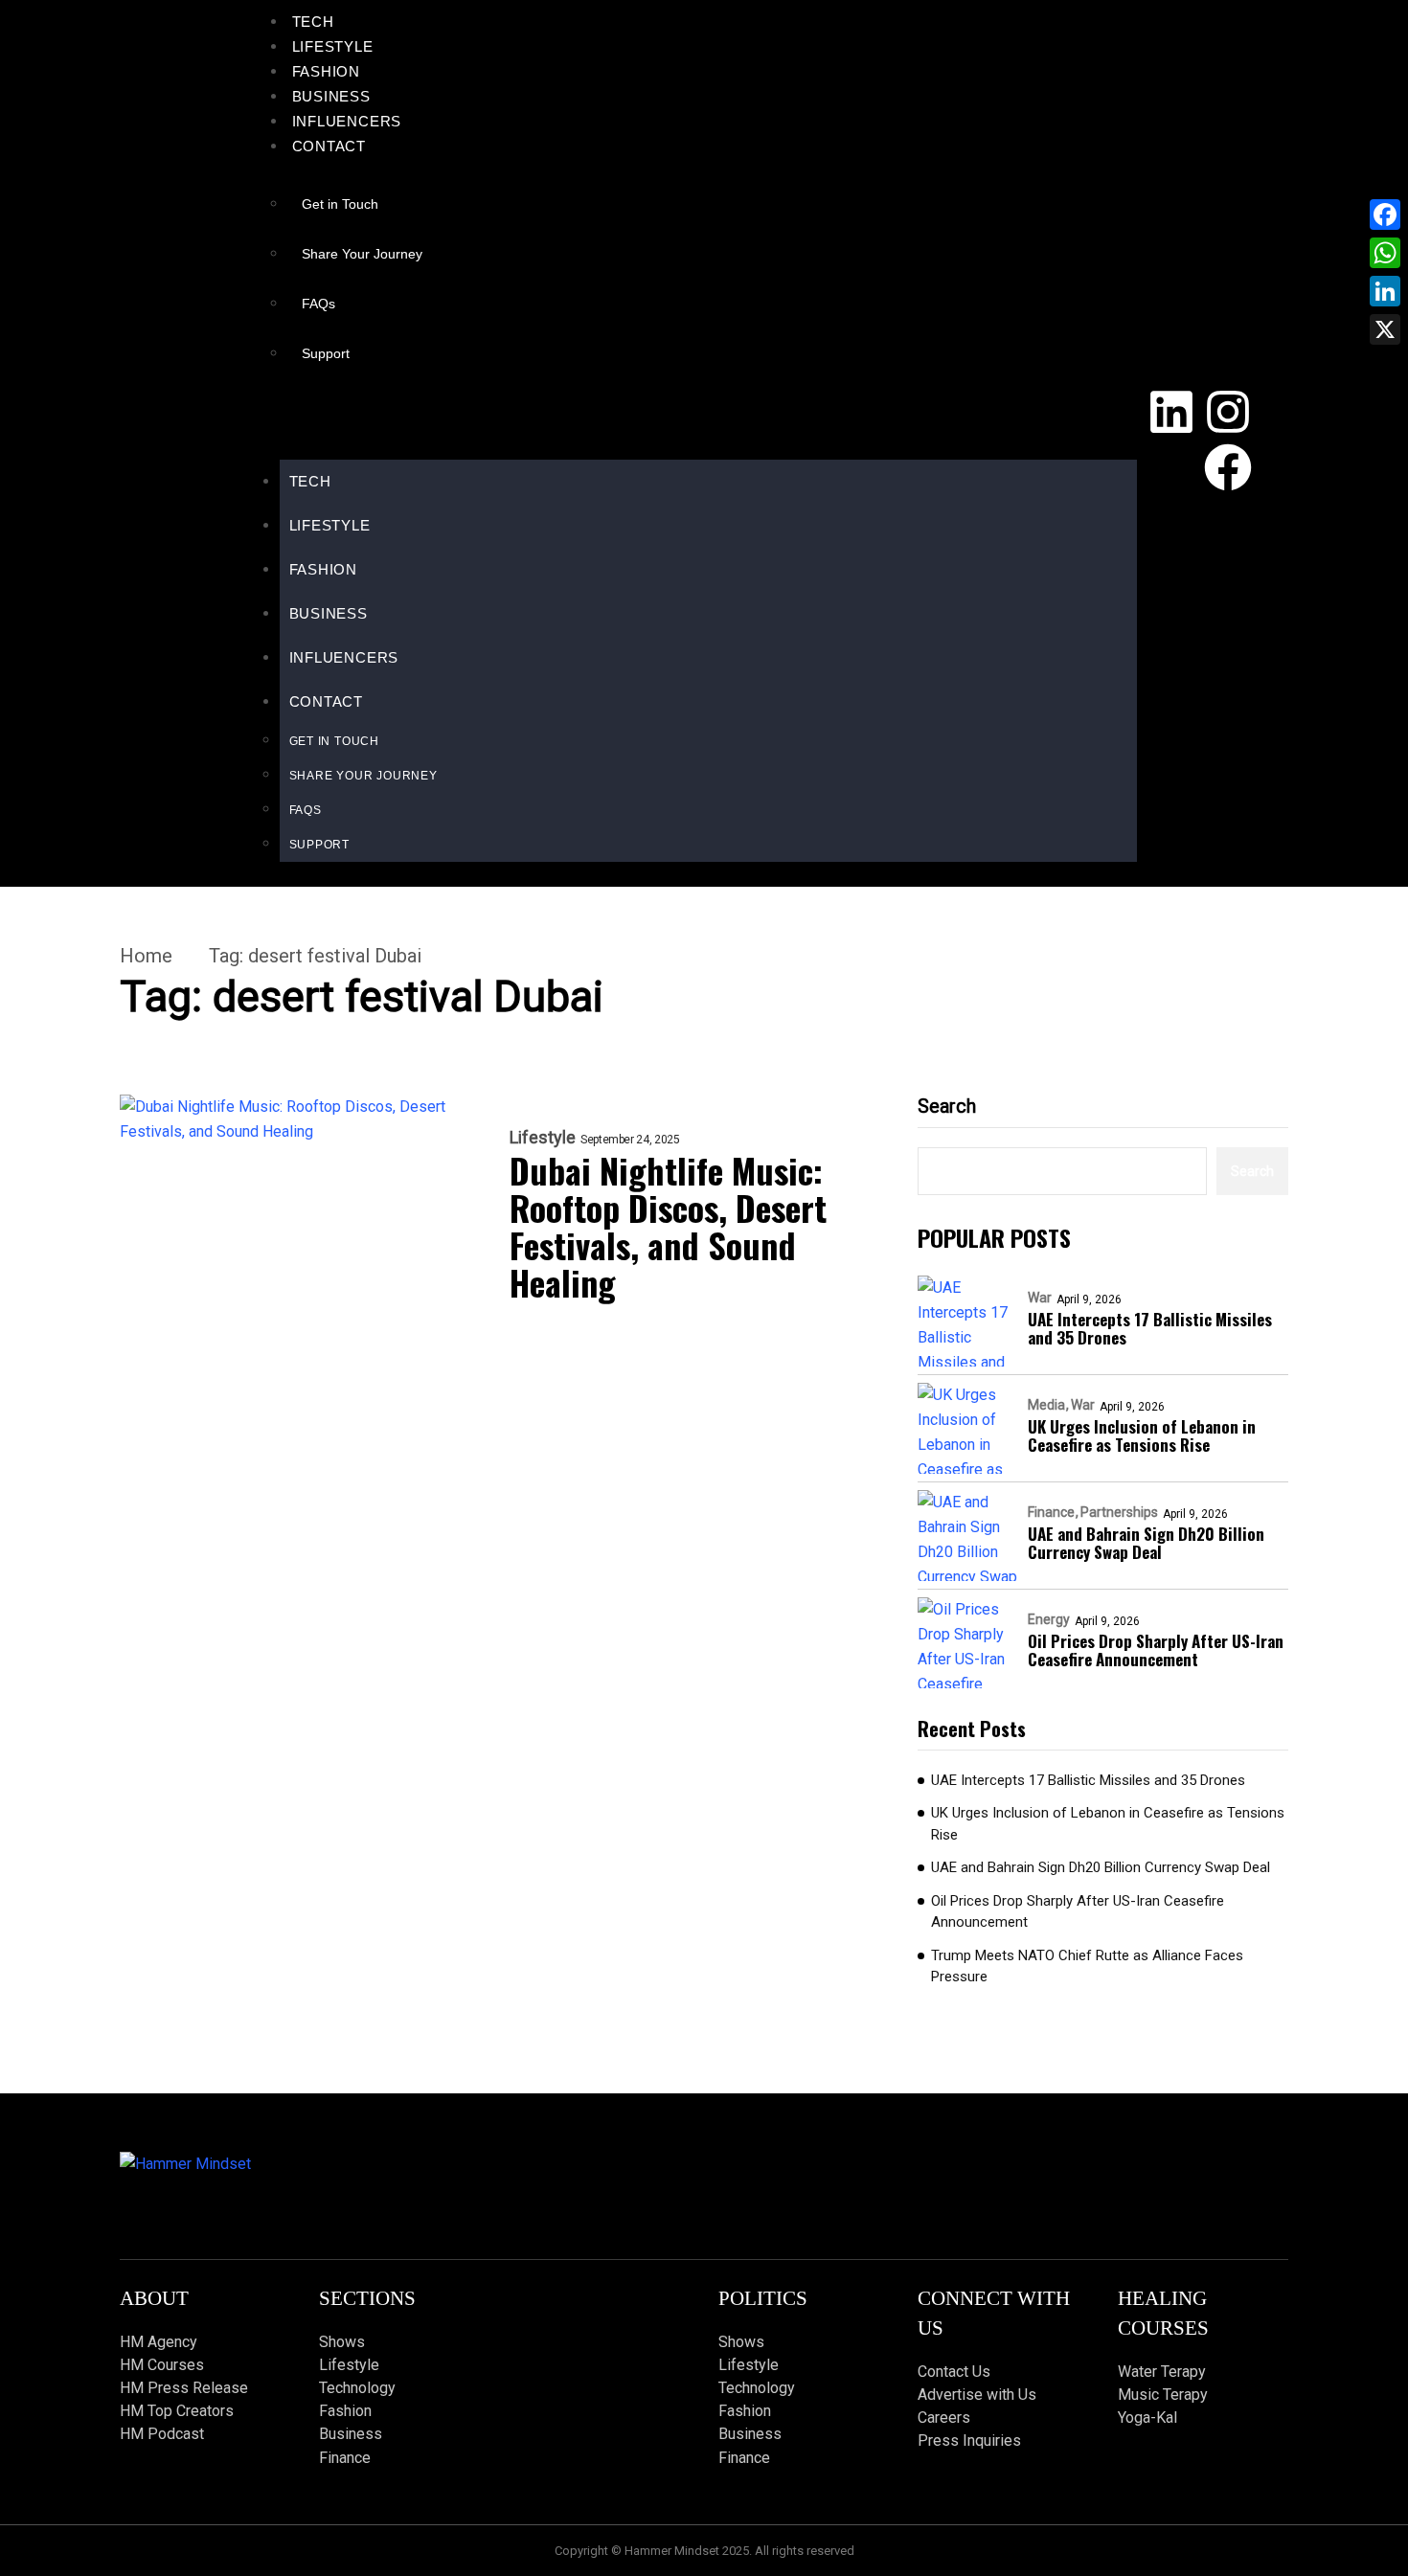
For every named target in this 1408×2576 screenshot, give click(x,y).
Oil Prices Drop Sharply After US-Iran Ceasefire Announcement (1156, 1650)
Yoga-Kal (1147, 2418)
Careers (944, 2418)
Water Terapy (1162, 2372)
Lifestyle (333, 46)
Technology (357, 2388)
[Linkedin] (1171, 412)
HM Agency (159, 2342)
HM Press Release (184, 2388)
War (1040, 1298)
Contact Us (954, 2372)
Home (146, 956)
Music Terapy (1163, 2395)
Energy (1049, 1619)
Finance (1051, 1512)
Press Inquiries (969, 2440)
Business (331, 96)
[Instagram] (1228, 412)
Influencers (347, 121)
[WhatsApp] (1385, 253)
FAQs (318, 304)
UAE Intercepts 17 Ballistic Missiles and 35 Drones (1150, 1328)
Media (1046, 1405)
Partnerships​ (1119, 1512)
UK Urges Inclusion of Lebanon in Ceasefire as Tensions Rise (1142, 1435)
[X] (1385, 329)
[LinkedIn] (1385, 291)
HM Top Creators (177, 2411)
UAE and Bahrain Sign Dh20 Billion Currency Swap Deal (1146, 1543)
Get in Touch (340, 204)
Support (326, 353)
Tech (313, 22)
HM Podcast (162, 2434)
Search (947, 1106)
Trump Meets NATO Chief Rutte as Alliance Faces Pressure (1087, 1966)
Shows (342, 2342)
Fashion (327, 71)
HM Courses (162, 2365)
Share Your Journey (362, 254)
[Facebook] (1228, 467)
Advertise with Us (977, 2395)
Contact (329, 146)
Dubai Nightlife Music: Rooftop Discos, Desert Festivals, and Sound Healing (668, 1226)
